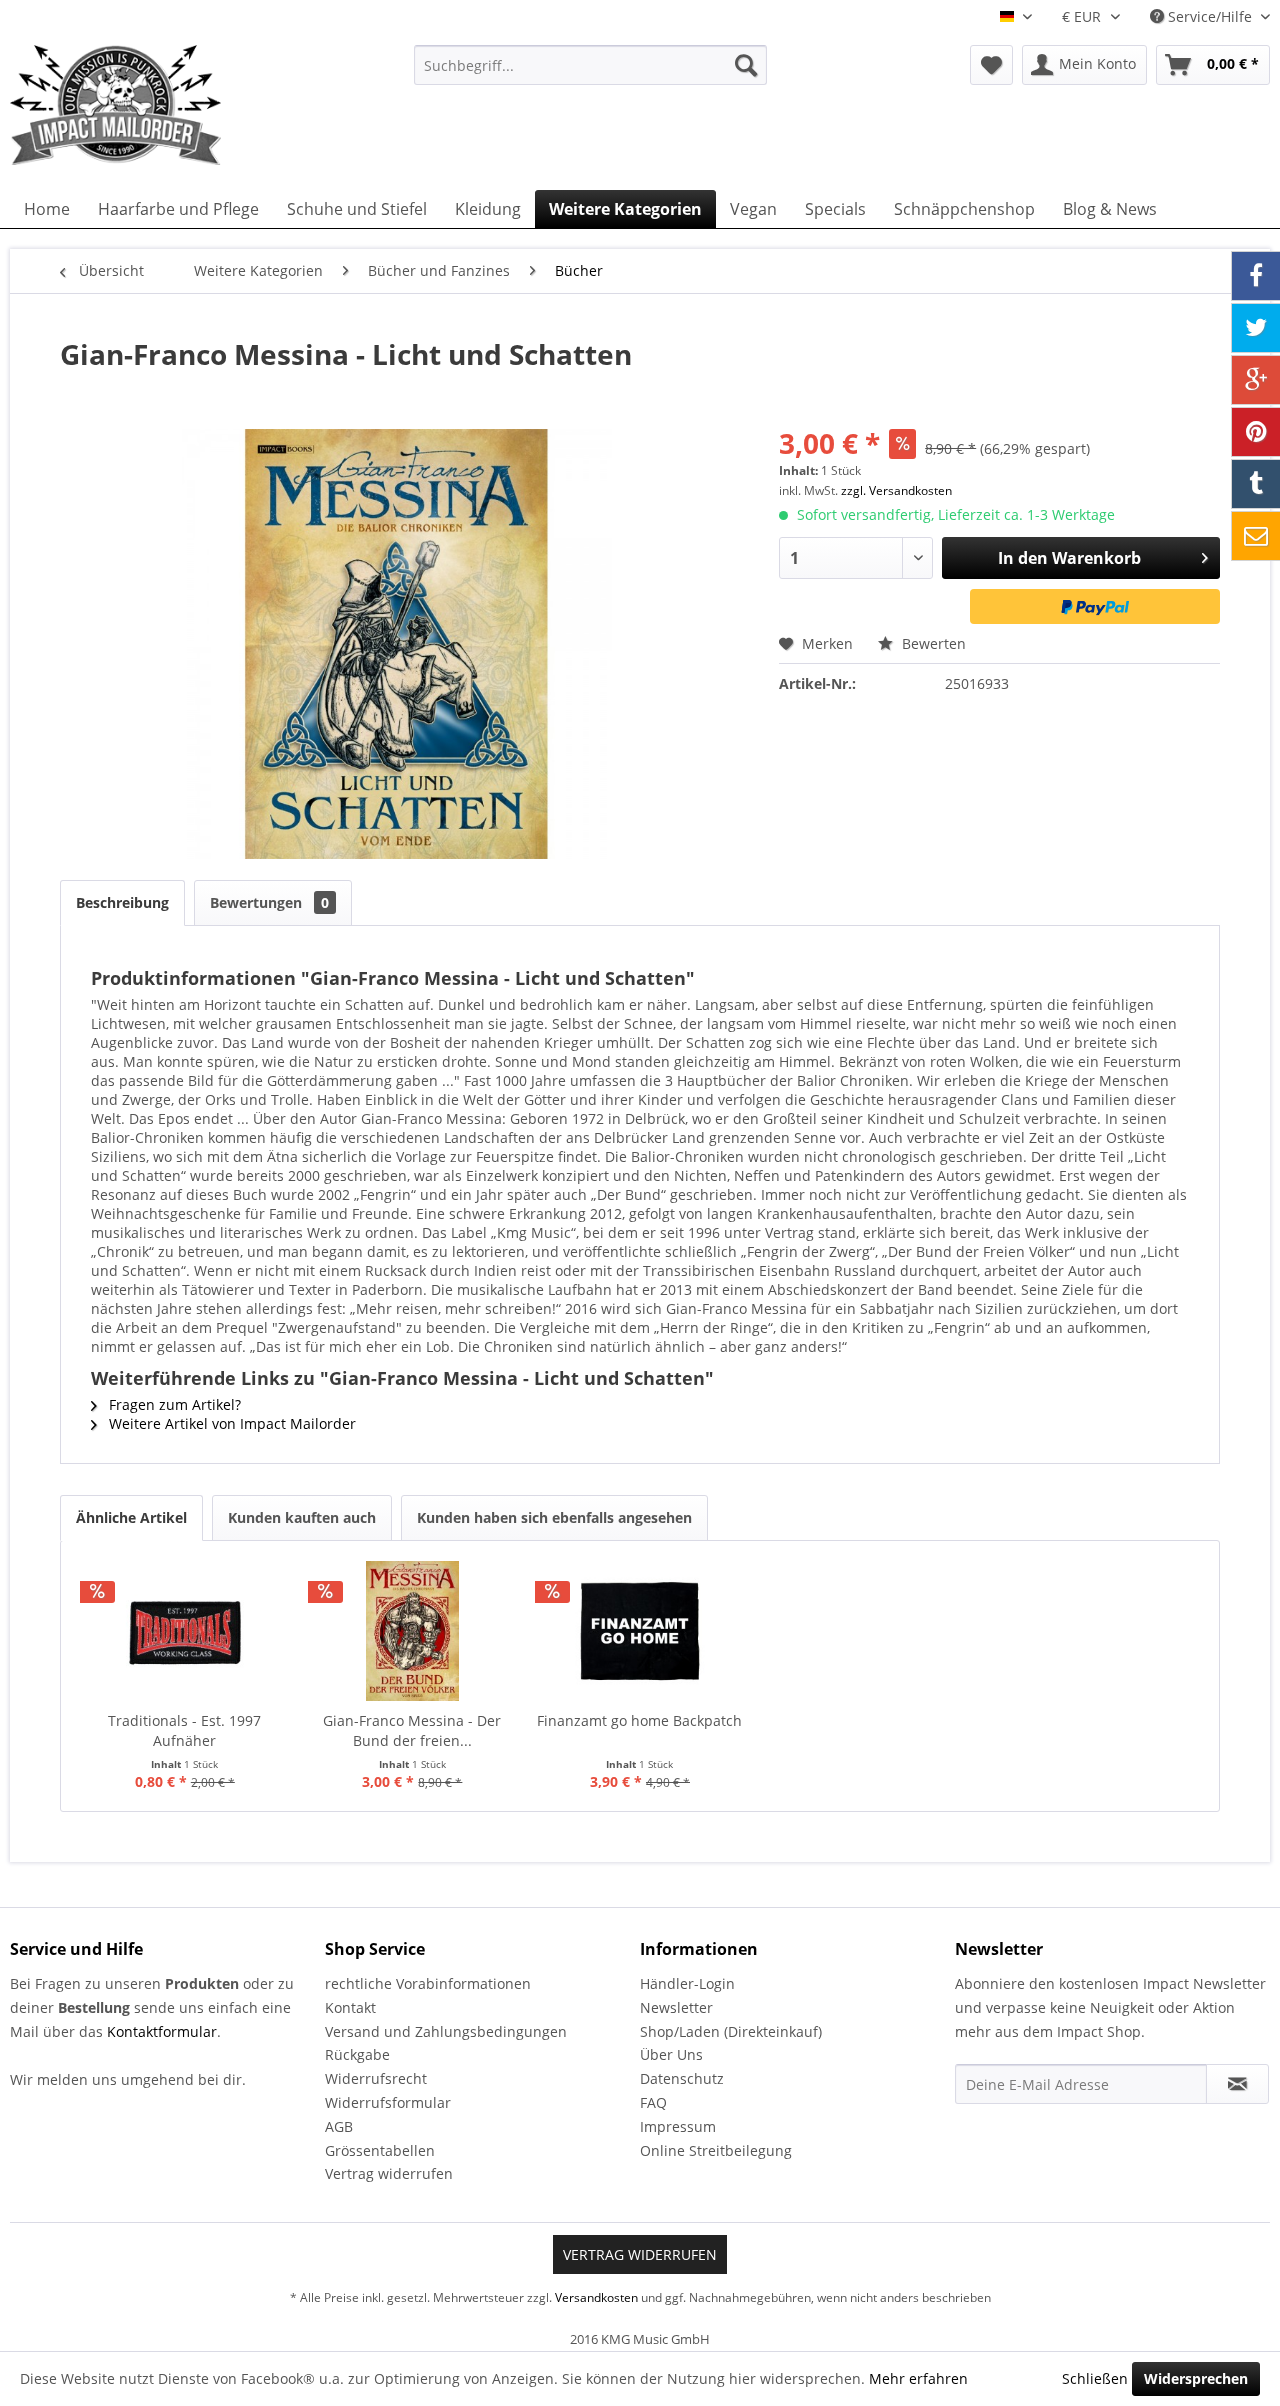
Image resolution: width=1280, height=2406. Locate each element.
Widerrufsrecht (376, 2078)
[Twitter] (1256, 328)
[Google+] (1256, 380)
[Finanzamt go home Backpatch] (640, 1631)
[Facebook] (1256, 276)
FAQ (653, 2102)
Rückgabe (357, 2054)
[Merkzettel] (991, 65)
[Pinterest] (1256, 432)
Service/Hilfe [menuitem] (1210, 16)
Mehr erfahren (918, 2378)
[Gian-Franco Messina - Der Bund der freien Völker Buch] (413, 1631)
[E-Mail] (1256, 536)
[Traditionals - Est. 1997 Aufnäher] (185, 1631)
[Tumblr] (1256, 484)
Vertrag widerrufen (389, 2173)
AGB (339, 2126)
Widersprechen (1196, 2378)
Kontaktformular (162, 2031)
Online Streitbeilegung (716, 2150)
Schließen (1095, 2378)
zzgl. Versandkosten (896, 490)
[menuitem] (590, 65)
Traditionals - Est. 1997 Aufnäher (184, 1730)
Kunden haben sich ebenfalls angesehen (554, 1517)
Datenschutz (682, 2078)
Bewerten (932, 643)
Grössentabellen (380, 2150)
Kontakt (350, 2007)
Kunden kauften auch (302, 1517)
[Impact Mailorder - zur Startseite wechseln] (165, 105)
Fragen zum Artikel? (173, 1404)
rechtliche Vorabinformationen (428, 1983)
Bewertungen (269, 902)
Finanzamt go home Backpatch (639, 1720)
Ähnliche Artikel (131, 1517)
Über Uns (671, 2054)
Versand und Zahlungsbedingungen (446, 2031)
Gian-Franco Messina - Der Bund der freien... (412, 1730)
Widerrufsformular (388, 2102)
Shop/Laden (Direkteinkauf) (731, 2031)
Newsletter (676, 2007)
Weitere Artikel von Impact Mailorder (230, 1423)
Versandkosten (596, 2297)
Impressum (678, 2126)
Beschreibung (122, 902)
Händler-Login (687, 1983)
